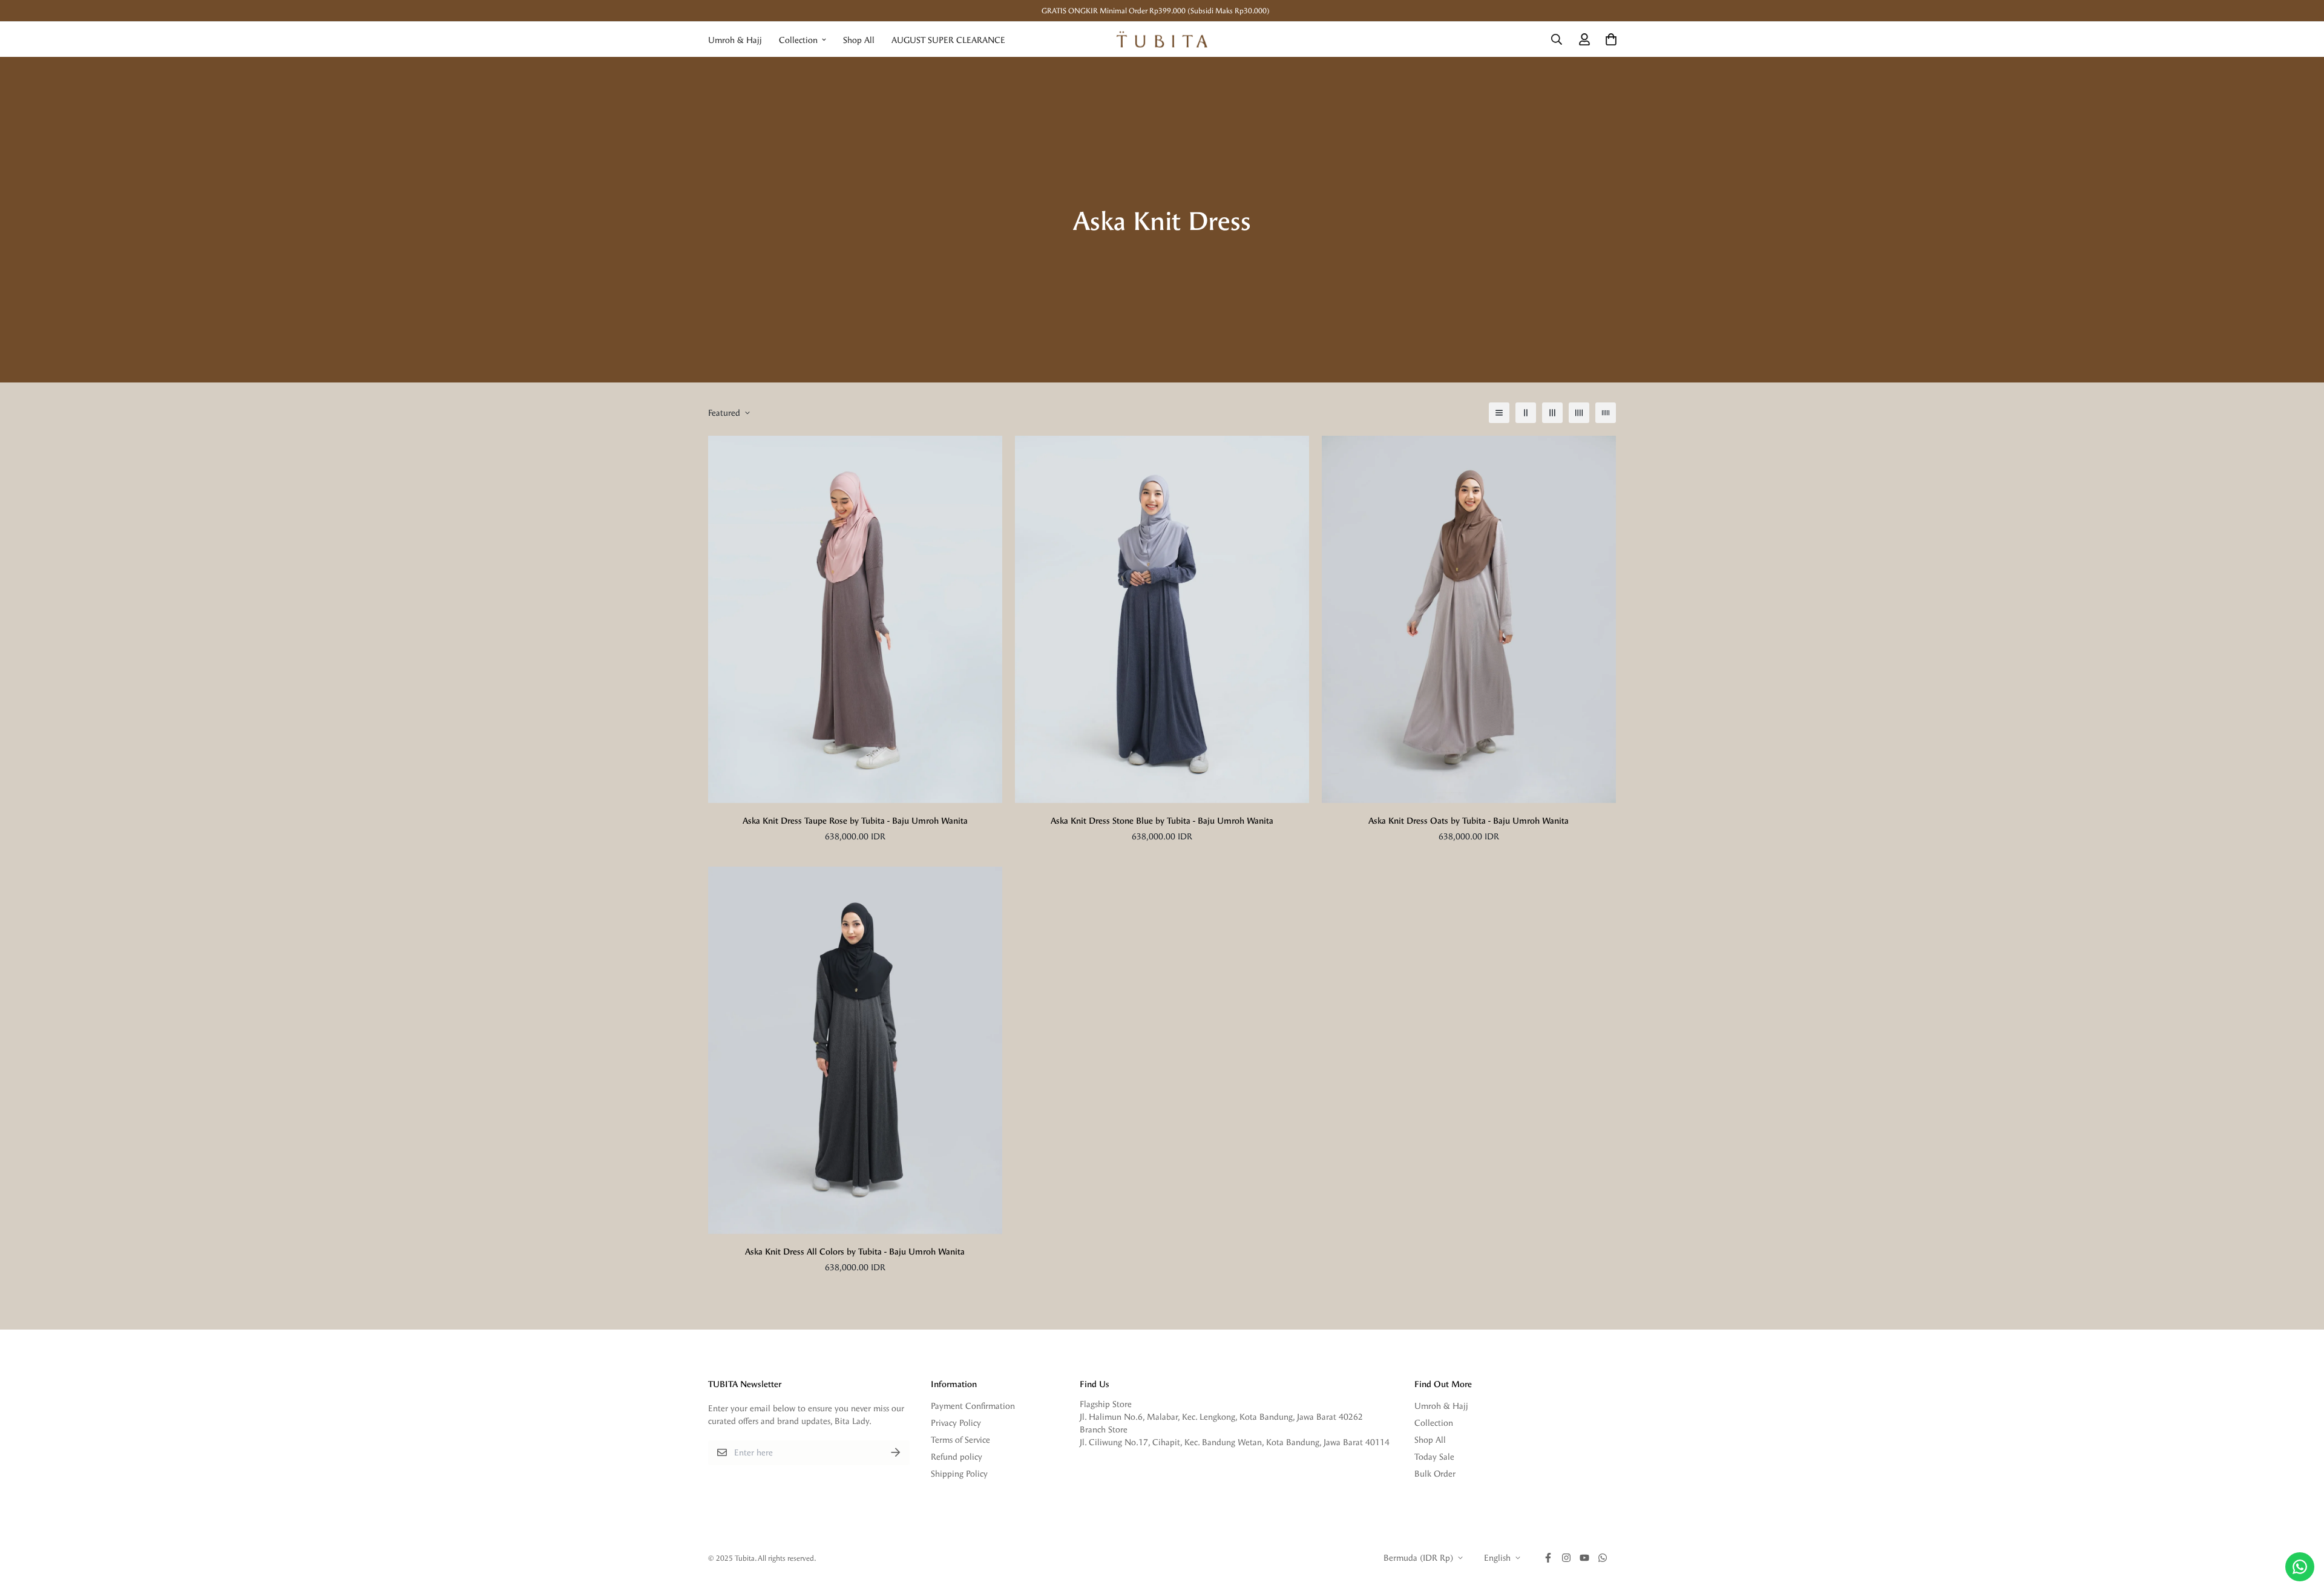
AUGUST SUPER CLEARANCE (948, 40)
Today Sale (1434, 1456)
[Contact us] (2300, 1567)
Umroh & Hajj (735, 40)
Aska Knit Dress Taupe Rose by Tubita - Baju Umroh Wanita (855, 820)
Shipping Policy (959, 1473)
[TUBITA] (1162, 39)
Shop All (859, 40)
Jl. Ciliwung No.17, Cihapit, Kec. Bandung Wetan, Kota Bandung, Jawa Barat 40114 (1235, 1442)
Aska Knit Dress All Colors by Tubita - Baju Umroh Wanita (855, 1251)
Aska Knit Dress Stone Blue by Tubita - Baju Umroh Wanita (1162, 820)
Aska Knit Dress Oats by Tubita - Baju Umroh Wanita (1469, 820)
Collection (798, 40)
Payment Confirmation (973, 1406)
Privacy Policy (956, 1422)
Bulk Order (1435, 1473)
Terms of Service (960, 1439)
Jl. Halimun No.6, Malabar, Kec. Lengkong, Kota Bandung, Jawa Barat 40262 (1221, 1416)
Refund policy (957, 1456)
